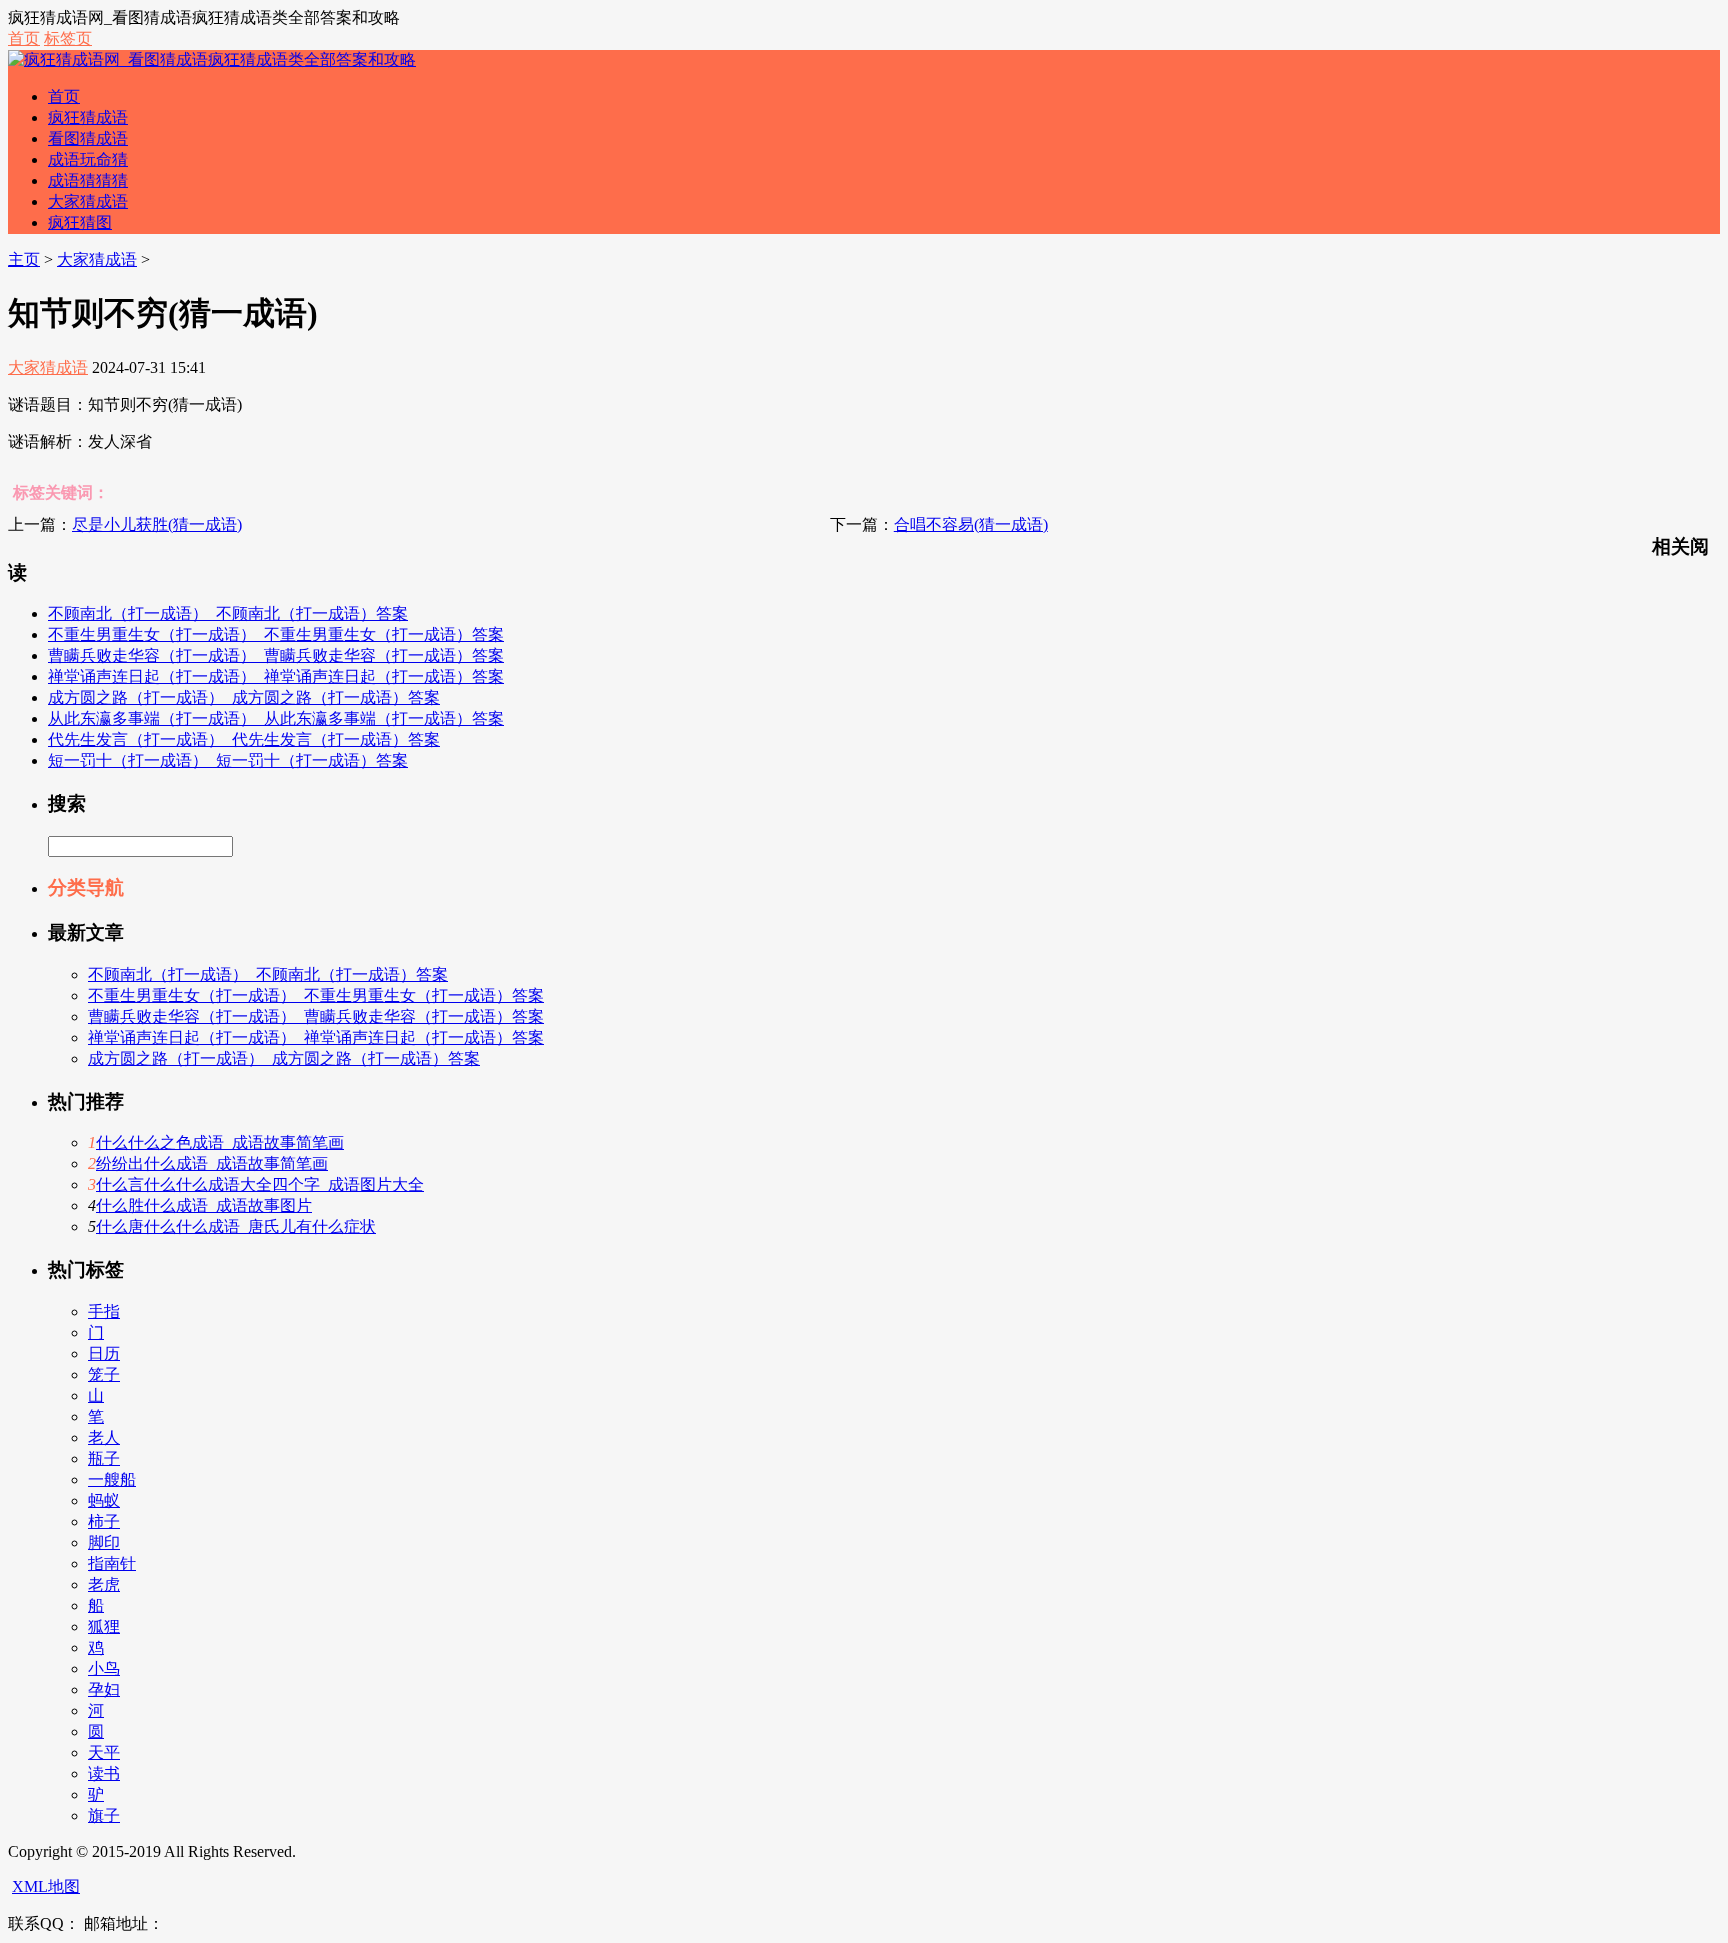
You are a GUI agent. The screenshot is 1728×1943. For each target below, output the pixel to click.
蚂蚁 (104, 1500)
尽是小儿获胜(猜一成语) (157, 524)
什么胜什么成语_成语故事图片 (204, 1205)
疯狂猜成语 (88, 117)
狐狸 (104, 1626)
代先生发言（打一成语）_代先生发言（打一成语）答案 (244, 739)
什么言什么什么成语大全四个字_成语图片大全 (260, 1184)
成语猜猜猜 (88, 180)
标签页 (68, 38)
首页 (24, 38)
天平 (104, 1752)
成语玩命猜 (88, 159)
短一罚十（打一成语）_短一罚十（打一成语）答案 (228, 760)
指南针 (112, 1563)
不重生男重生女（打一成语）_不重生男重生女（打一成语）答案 (276, 634)
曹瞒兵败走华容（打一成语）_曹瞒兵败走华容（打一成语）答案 (276, 655)
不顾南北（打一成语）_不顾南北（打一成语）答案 (228, 613)
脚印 (104, 1542)
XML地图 (46, 1886)
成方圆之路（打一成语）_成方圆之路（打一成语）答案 (244, 697)
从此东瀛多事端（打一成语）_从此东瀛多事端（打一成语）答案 (276, 718)
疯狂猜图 (80, 222)
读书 (104, 1773)
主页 (24, 259)
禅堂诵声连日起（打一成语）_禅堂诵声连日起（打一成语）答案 (276, 676)
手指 (104, 1311)
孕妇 (104, 1689)
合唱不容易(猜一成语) (971, 524)
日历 (104, 1353)
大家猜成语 (88, 201)
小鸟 (104, 1668)
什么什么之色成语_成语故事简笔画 (220, 1142)
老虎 (104, 1584)
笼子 (104, 1374)
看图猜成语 (88, 138)
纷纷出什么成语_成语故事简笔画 (212, 1163)
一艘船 (112, 1479)
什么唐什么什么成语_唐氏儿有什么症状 (236, 1226)
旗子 (104, 1815)
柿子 (104, 1521)
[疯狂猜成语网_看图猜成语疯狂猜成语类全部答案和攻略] (212, 59)
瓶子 (104, 1458)
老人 (104, 1437)
